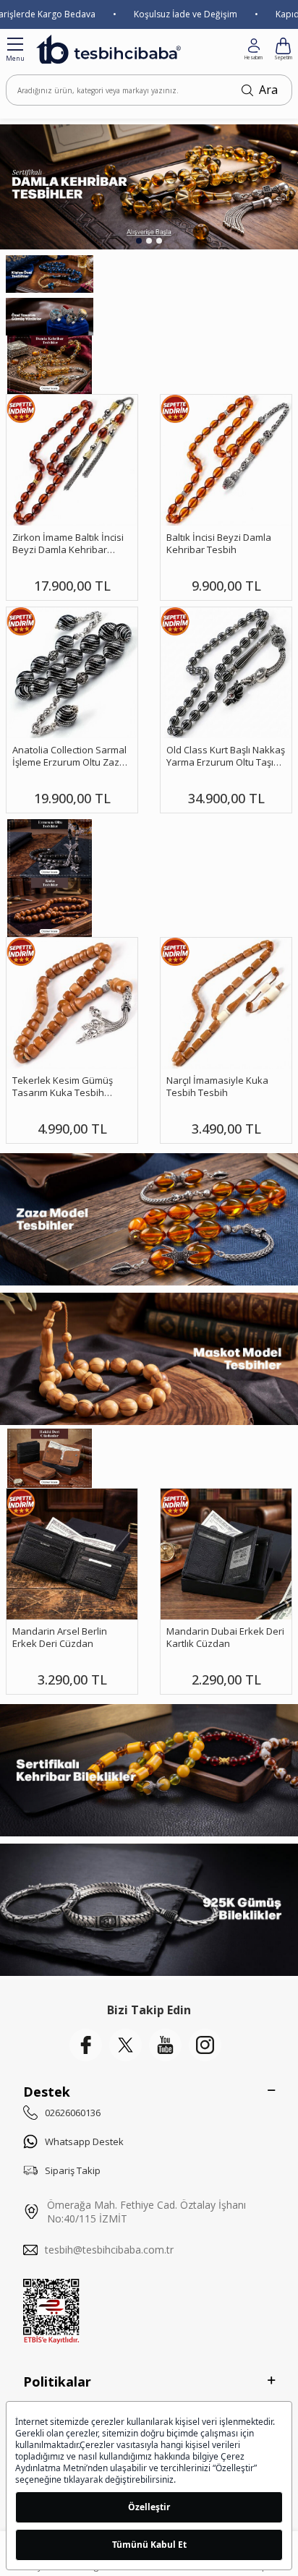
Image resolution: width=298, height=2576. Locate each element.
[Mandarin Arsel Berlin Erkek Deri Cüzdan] (72, 1554)
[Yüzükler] (50, 317)
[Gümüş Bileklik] (149, 1910)
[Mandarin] (50, 1458)
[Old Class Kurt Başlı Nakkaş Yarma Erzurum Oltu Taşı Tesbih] (226, 673)
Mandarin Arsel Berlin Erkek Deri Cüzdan (60, 1638)
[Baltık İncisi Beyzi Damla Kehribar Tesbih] (226, 460)
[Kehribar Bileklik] (149, 1770)
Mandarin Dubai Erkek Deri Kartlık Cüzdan (225, 1638)
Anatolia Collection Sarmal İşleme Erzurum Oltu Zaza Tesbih (69, 757)
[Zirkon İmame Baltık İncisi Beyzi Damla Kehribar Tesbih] (72, 460)
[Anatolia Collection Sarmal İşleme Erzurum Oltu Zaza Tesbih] (72, 673)
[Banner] (50, 848)
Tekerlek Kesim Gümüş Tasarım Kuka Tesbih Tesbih (63, 1087)
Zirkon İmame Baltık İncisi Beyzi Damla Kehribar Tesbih (68, 544)
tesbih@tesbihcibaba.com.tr (109, 2250)
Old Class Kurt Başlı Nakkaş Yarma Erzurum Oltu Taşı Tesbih (226, 757)
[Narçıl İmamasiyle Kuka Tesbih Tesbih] (226, 1003)
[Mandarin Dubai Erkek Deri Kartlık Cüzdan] (226, 1554)
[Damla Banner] (50, 365)
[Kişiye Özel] (50, 274)
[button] (139, 241)
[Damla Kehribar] (149, 187)
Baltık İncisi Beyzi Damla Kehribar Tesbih (219, 544)
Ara (268, 90)
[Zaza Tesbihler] (149, 1219)
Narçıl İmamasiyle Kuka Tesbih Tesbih (217, 1087)
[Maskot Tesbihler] (149, 1359)
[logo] (108, 49)
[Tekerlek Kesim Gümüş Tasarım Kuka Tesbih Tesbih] (72, 1003)
